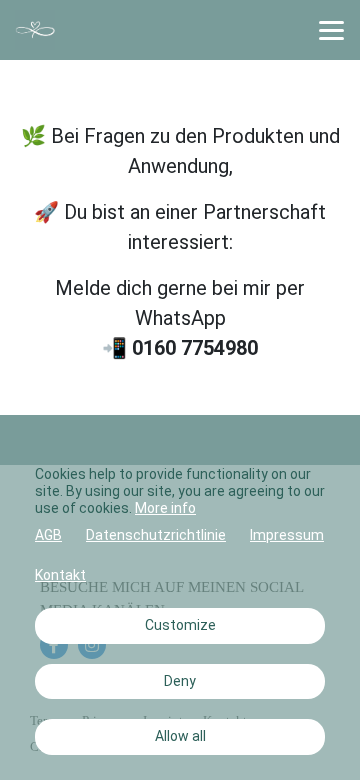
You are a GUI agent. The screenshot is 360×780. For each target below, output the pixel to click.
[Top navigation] (331, 30)
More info (165, 508)
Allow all (180, 736)
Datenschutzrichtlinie (156, 535)
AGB (48, 535)
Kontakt (60, 575)
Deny (180, 681)
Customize (180, 625)
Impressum (287, 535)
